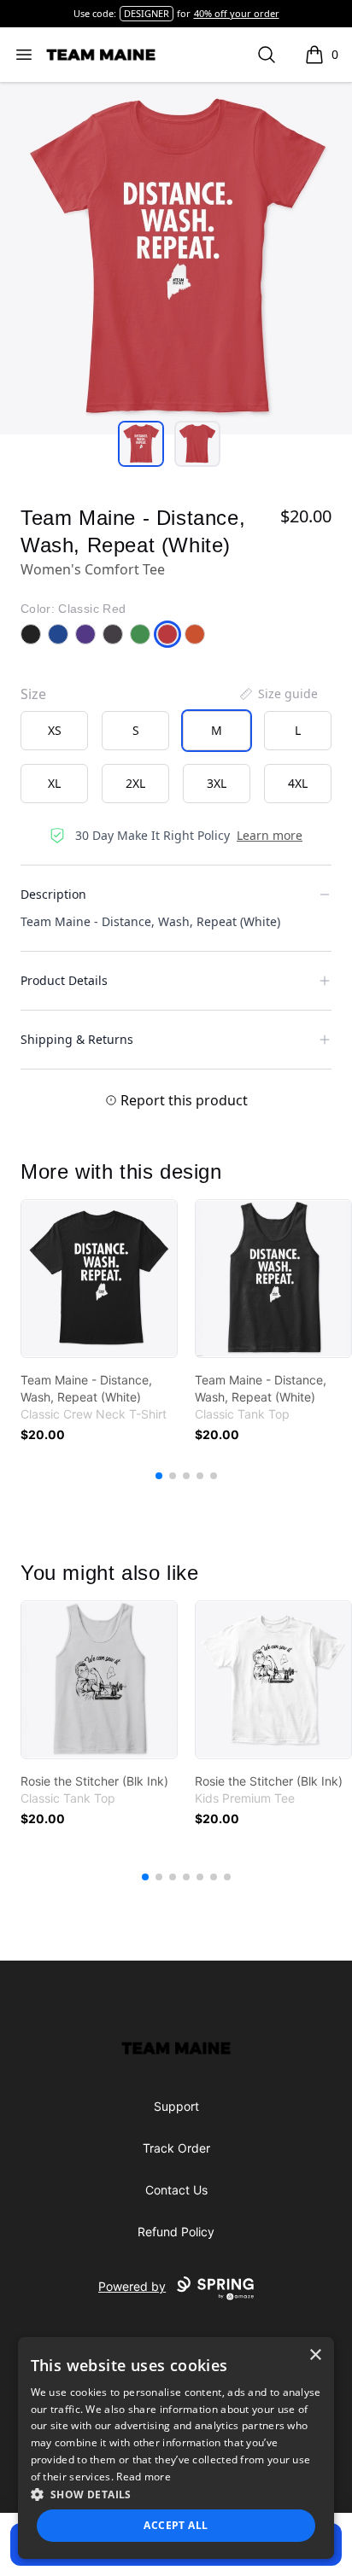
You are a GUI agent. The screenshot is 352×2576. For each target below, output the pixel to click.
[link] (99, 1279)
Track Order (176, 2148)
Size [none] (33, 694)
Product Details (64, 980)
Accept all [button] (176, 2525)
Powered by (132, 2286)
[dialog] (176, 2448)
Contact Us (176, 2190)
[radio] (54, 731)
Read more (144, 2477)
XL (54, 783)
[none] (278, 694)
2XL (135, 783)
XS (55, 730)
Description (53, 894)
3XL (217, 783)
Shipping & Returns (77, 1039)
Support (176, 2106)
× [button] (315, 2355)
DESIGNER (147, 13)
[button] (176, 2494)
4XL (298, 783)
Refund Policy (176, 2232)
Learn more (270, 835)
